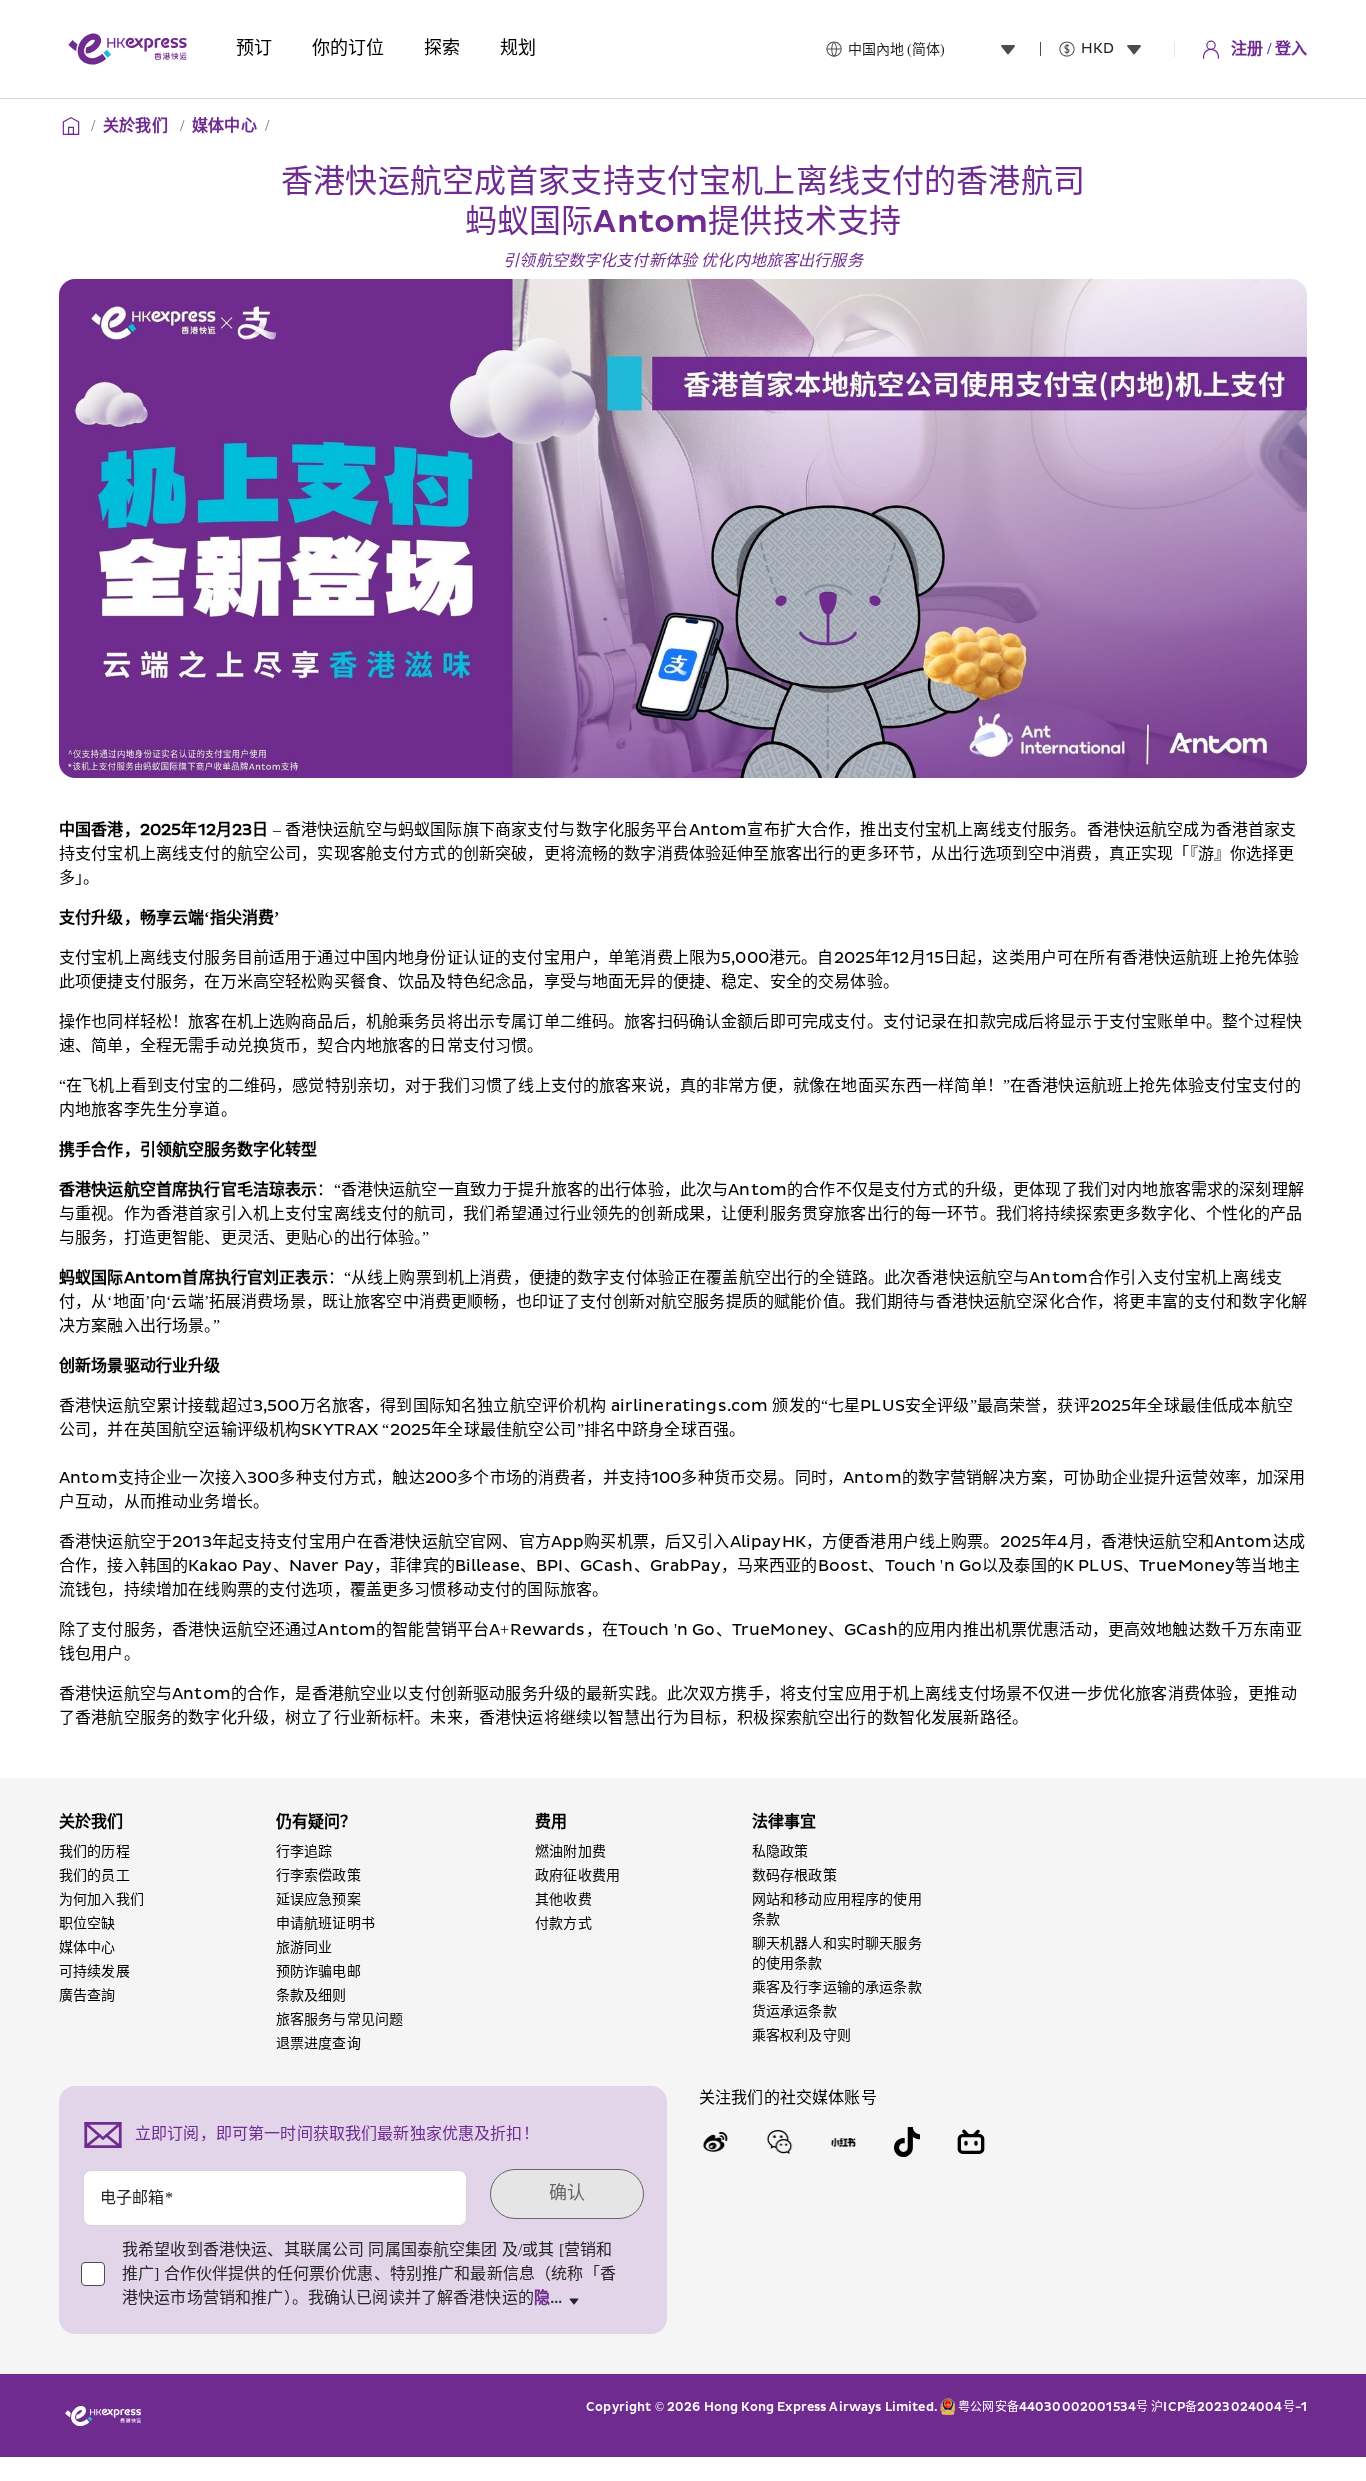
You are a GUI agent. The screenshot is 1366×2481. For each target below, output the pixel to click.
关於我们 (137, 126)
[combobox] (936, 49)
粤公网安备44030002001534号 (1053, 2407)
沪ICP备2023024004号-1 (1229, 2407)
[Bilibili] (971, 2142)
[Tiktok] (907, 2142)
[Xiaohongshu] (843, 2142)
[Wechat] (779, 2142)
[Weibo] (715, 2142)
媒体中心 (224, 126)
